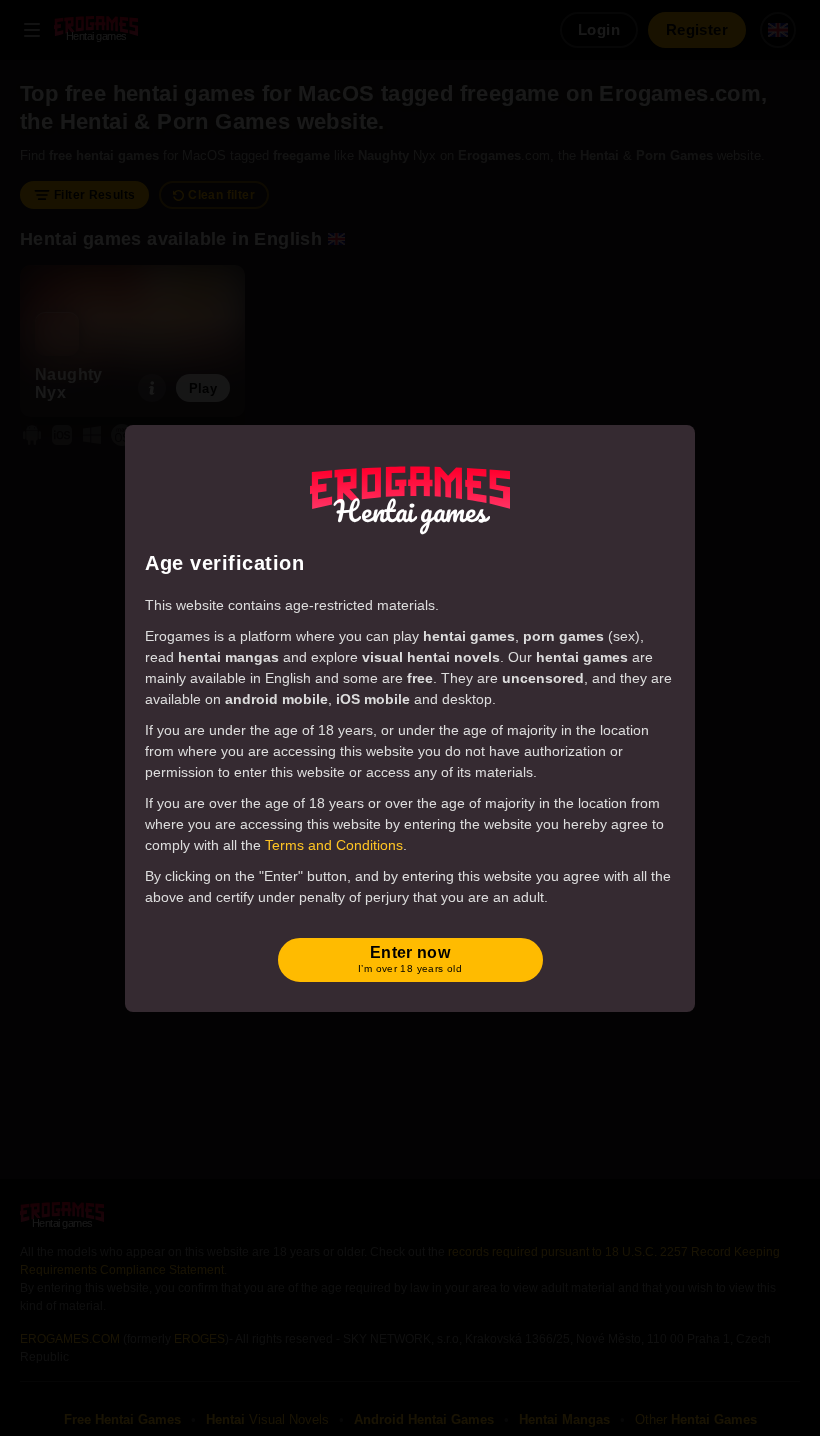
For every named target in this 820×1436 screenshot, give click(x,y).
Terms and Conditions (334, 845)
